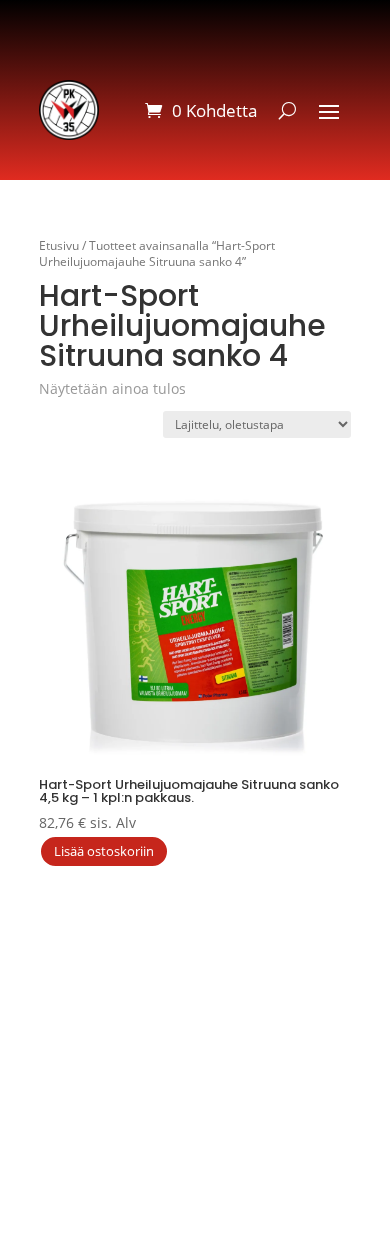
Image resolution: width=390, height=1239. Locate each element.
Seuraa (307, 1024)
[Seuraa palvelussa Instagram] (369, 983)
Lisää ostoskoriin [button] (104, 851)
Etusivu (59, 245)
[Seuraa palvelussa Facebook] (280, 983)
